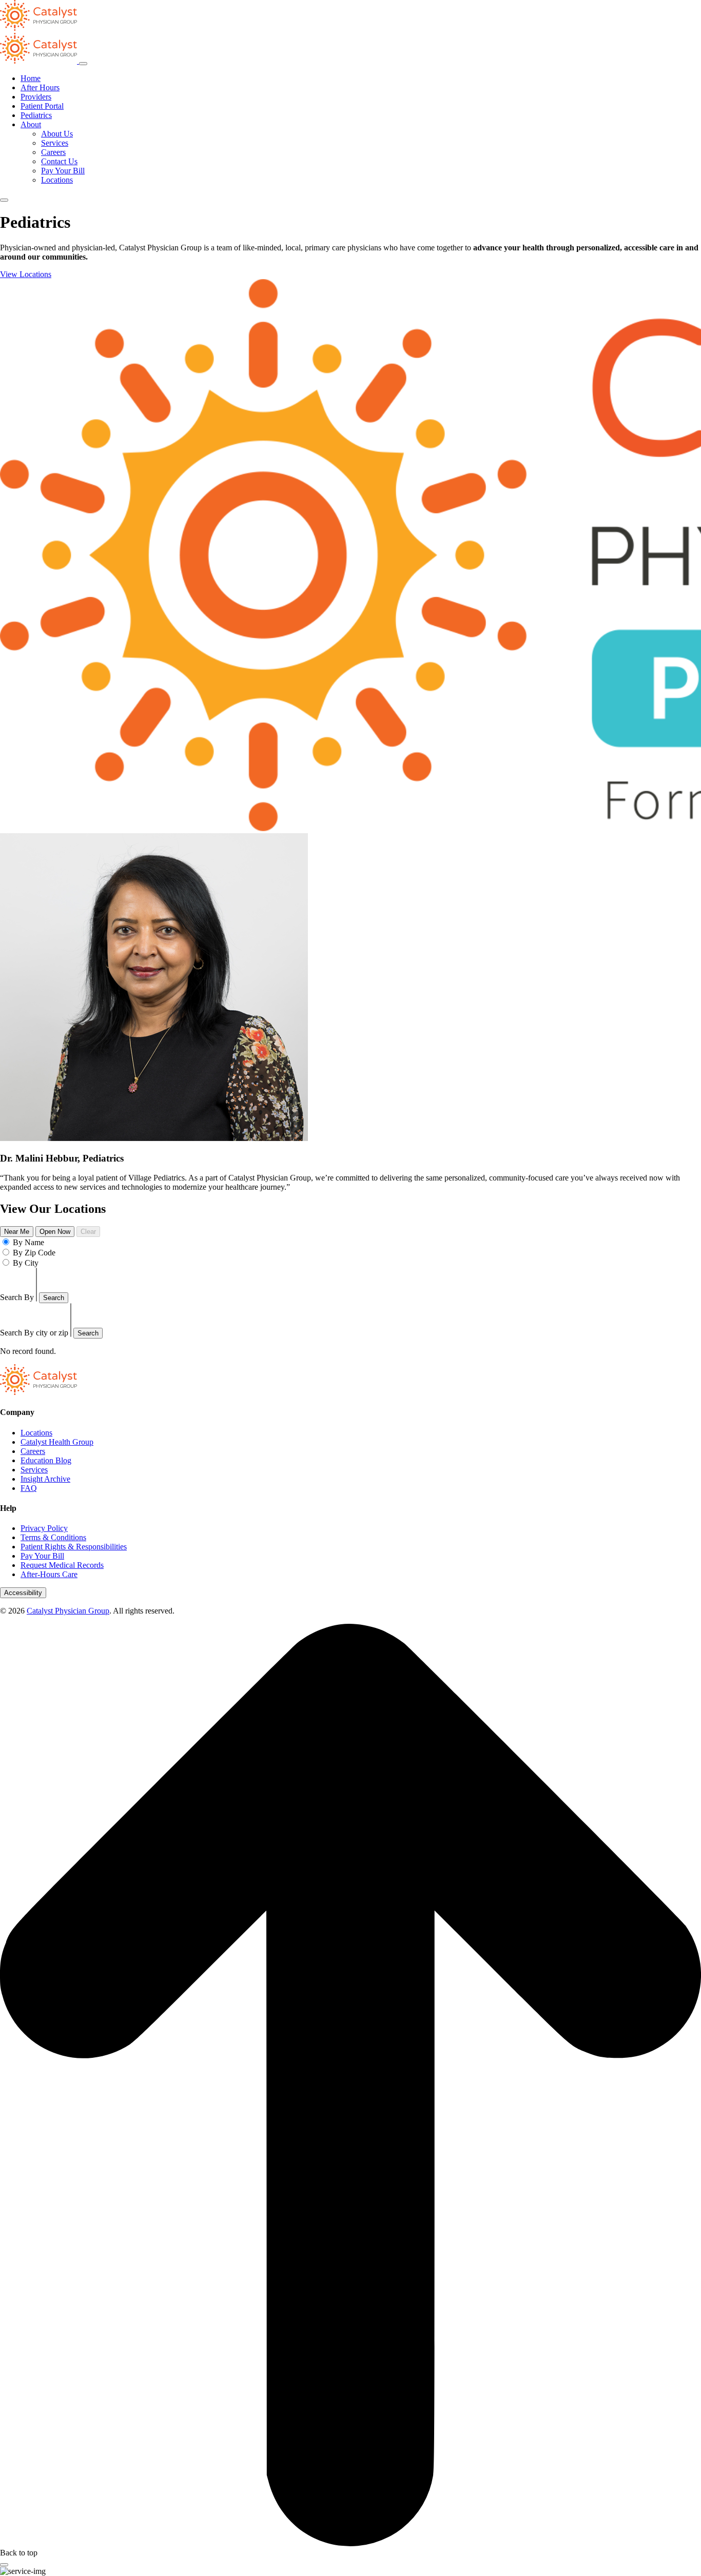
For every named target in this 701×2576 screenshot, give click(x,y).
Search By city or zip (34, 1333)
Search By (17, 1297)
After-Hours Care (49, 1574)
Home (31, 78)
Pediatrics (36, 115)
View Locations (26, 274)
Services (55, 143)
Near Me (17, 1232)
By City (26, 1263)
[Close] (4, 2565)
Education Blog (46, 1460)
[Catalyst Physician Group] (38, 1392)
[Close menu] (83, 64)
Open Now (55, 1232)
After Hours (40, 87)
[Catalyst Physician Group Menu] (40, 61)
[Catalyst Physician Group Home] (38, 28)
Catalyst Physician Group (68, 1611)
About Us (57, 134)
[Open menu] (4, 200)
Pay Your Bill (63, 171)
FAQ (29, 1488)
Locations (57, 180)
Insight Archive (45, 1479)
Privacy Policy (44, 1528)
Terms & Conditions (53, 1537)
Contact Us (59, 161)
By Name (28, 1242)
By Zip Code (34, 1253)
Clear (88, 1232)
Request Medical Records (62, 1565)
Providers (36, 97)
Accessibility (23, 1593)
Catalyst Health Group (57, 1442)
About (31, 124)
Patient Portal (42, 106)
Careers (53, 152)
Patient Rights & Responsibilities (74, 1547)
